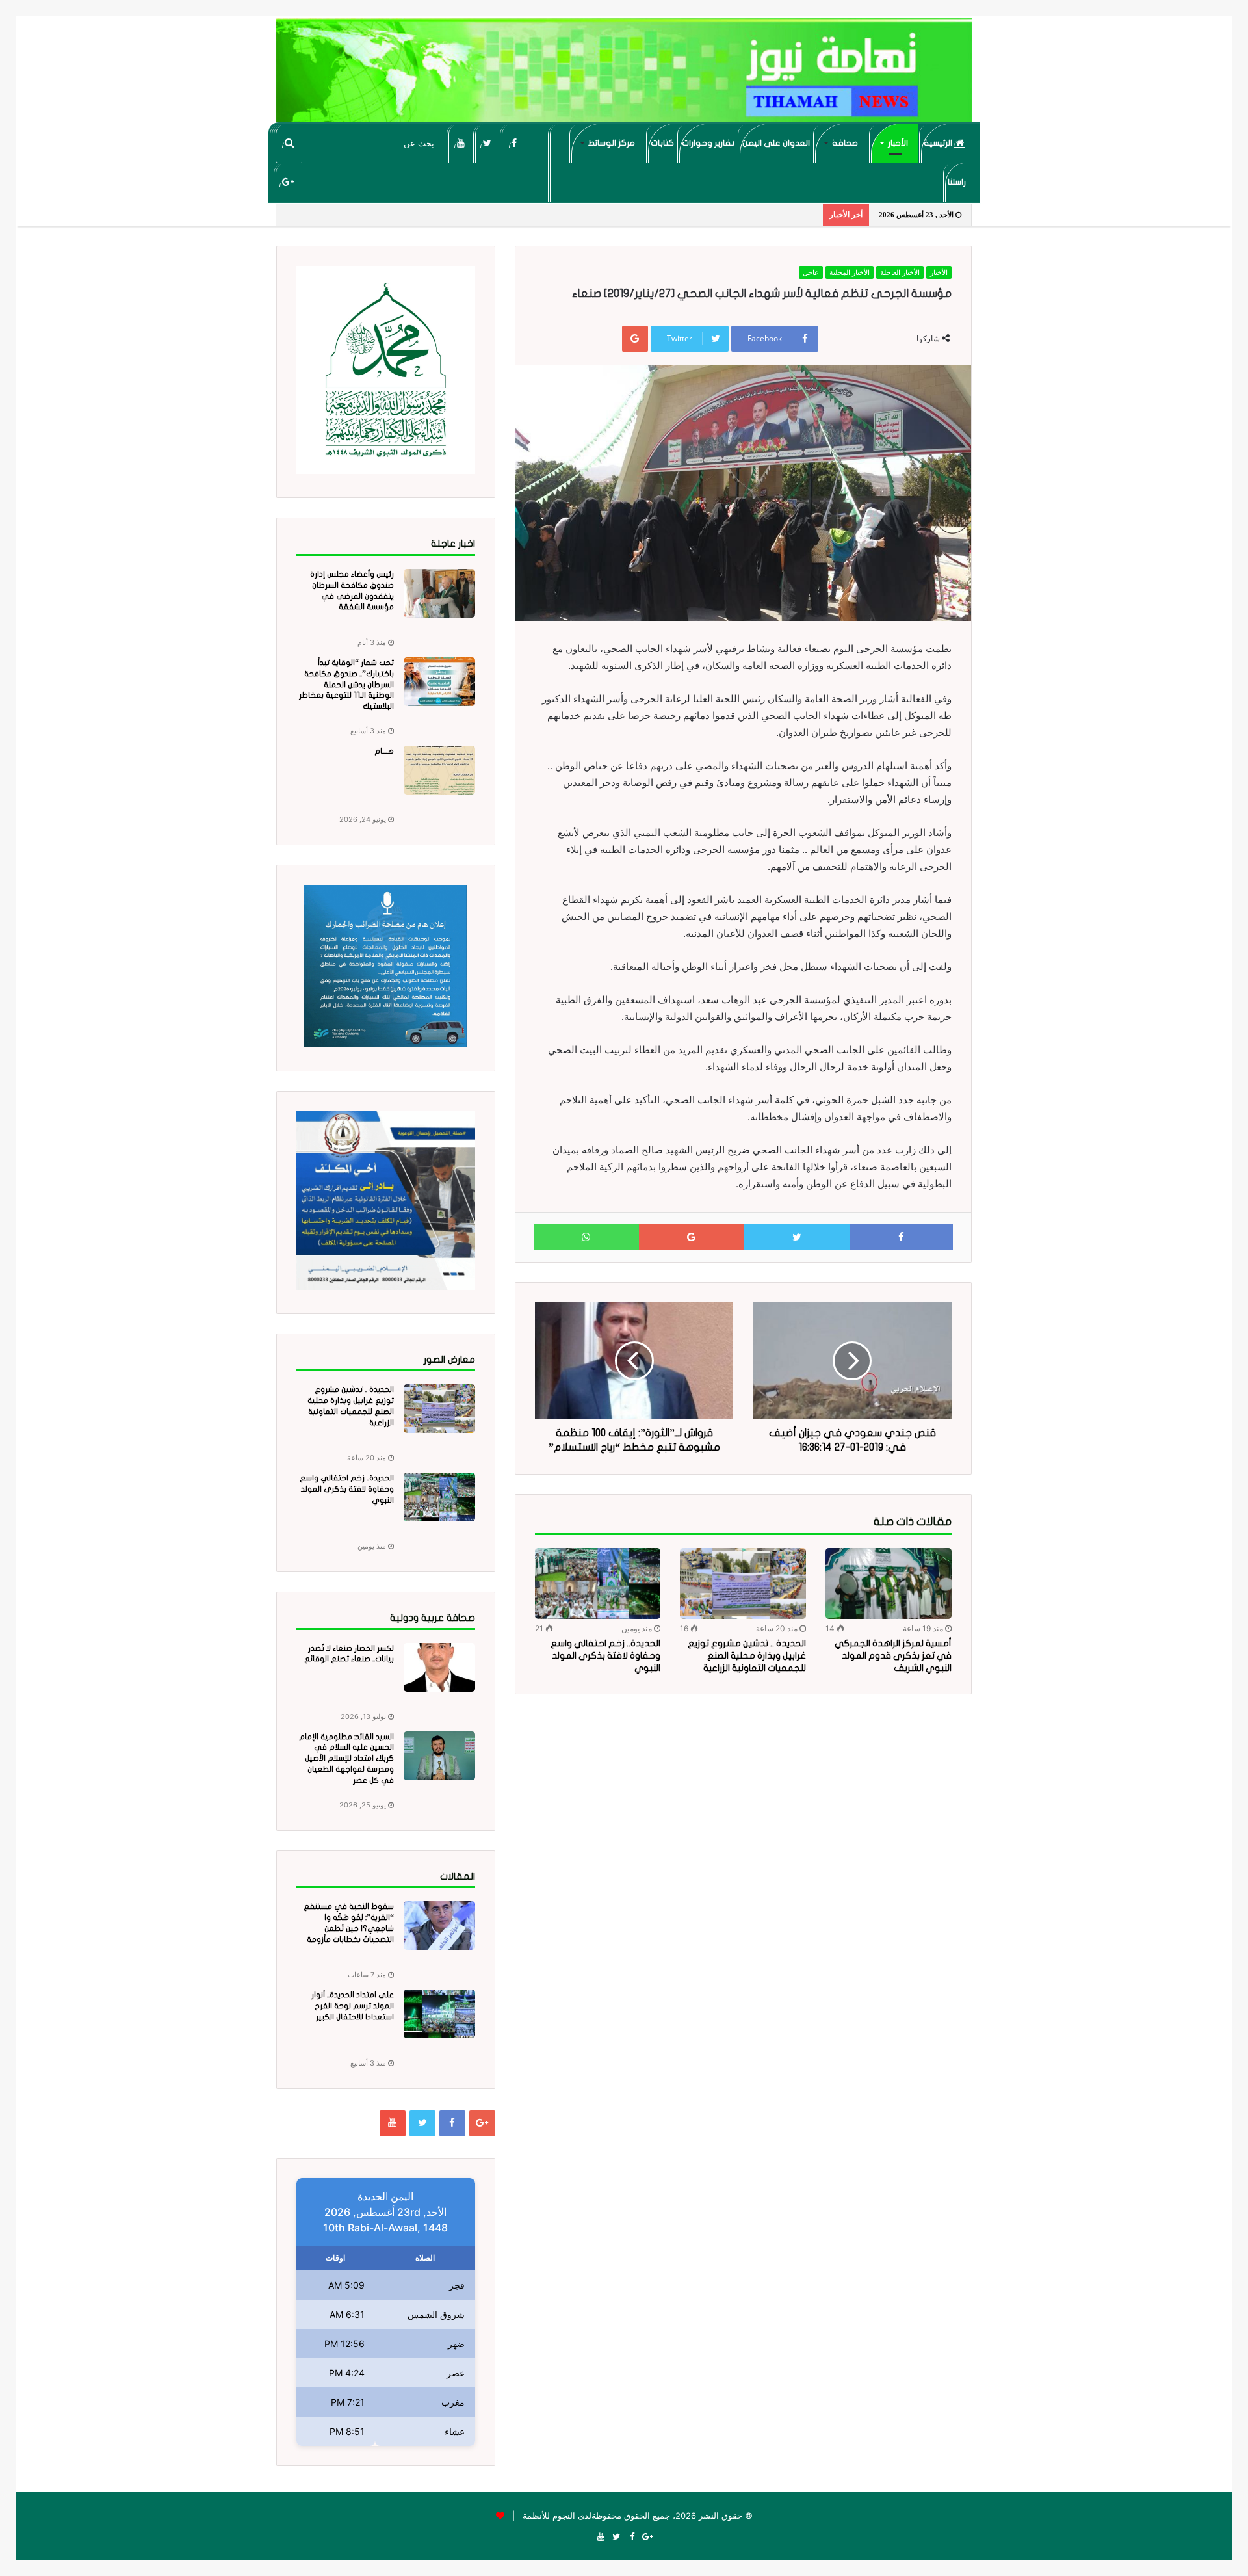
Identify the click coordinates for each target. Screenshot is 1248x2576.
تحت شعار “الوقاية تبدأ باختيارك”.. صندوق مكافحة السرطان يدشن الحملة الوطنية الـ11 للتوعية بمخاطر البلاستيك (346, 684)
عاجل (811, 272)
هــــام (384, 751)
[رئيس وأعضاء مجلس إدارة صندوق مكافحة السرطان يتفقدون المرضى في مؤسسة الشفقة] (439, 593)
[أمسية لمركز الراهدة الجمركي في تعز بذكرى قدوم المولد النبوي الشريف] (889, 1584)
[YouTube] (461, 143)
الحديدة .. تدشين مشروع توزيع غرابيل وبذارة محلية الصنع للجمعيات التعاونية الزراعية (747, 1656)
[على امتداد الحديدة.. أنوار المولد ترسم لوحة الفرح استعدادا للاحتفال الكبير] (439, 2014)
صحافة (845, 143)
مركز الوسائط (612, 143)
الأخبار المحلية (850, 272)
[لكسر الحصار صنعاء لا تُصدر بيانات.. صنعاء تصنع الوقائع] (439, 1667)
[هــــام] (439, 770)
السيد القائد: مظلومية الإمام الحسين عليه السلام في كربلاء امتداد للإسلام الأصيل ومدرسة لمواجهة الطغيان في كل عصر (346, 1758)
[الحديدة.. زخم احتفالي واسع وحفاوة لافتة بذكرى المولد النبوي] (598, 1584)
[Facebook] (514, 143)
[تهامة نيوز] (624, 75)
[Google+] (288, 182)
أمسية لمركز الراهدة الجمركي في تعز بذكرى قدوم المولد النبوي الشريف (893, 1656)
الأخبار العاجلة (900, 272)
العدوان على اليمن (776, 143)
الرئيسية (939, 143)
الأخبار (898, 143)
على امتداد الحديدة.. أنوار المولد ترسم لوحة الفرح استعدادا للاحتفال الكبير (353, 2006)
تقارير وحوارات (708, 143)
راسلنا (957, 182)
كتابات (662, 143)
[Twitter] (487, 143)
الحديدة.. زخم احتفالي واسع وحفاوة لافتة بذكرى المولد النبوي (605, 1656)
